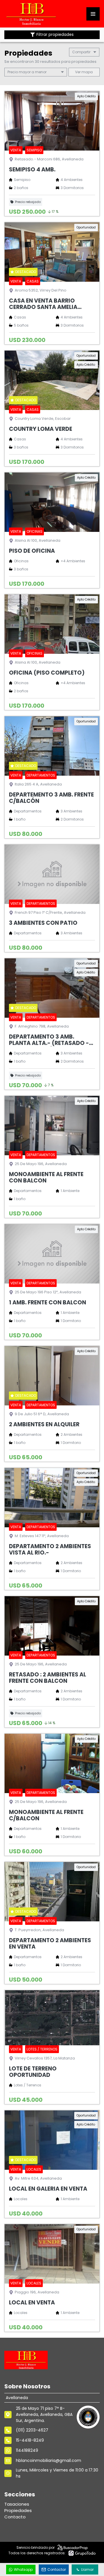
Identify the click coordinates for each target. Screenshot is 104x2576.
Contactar (57, 2569)
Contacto (15, 2517)
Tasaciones (17, 2504)
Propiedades (18, 2510)
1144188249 (27, 2450)
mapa (87, 72)
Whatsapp (23, 2569)
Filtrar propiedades (55, 35)
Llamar (87, 2569)
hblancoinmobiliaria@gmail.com (49, 2460)
